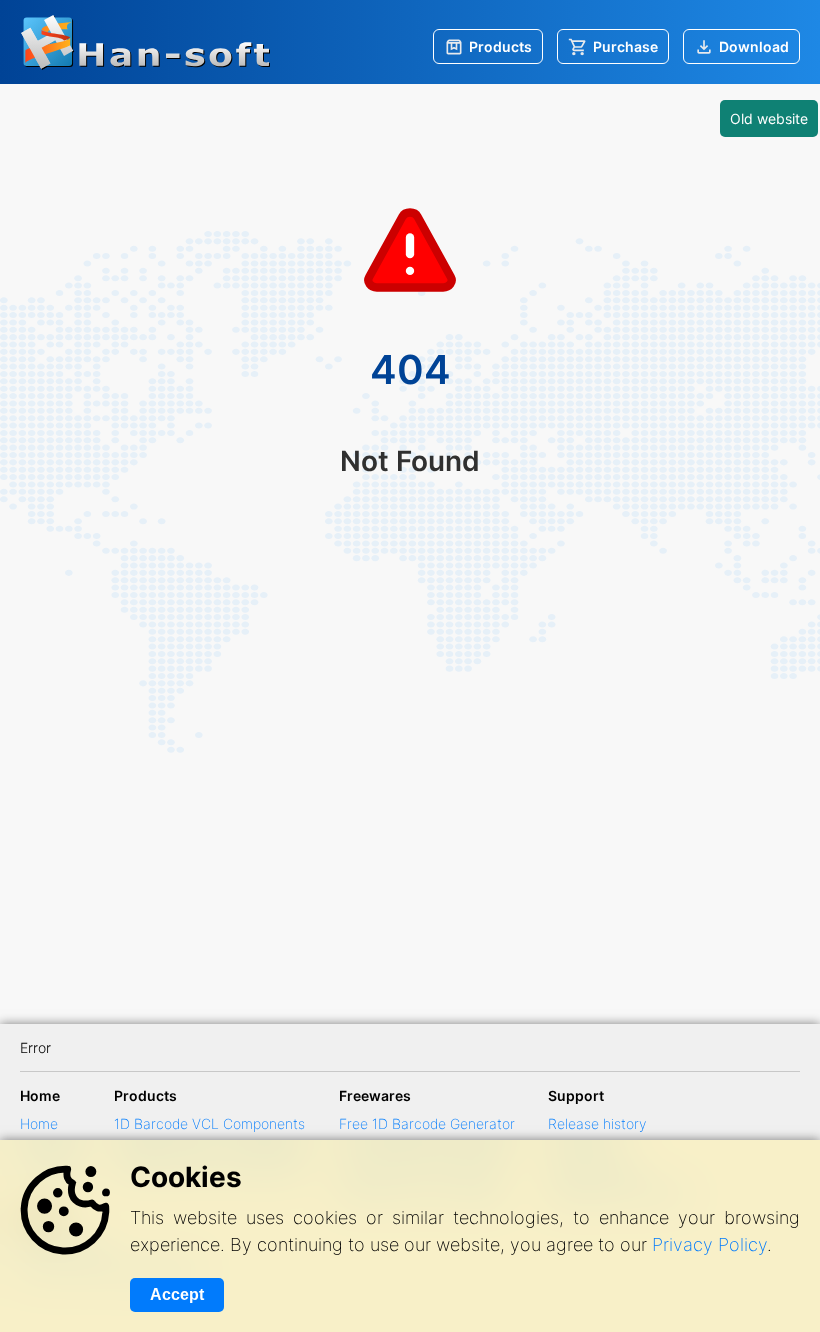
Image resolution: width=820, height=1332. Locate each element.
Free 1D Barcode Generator (427, 1123)
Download (754, 46)
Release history (597, 1123)
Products (500, 46)
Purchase (625, 46)
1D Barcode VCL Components (209, 1123)
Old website (769, 118)
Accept (177, 1294)
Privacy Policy (709, 1244)
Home (39, 1123)
